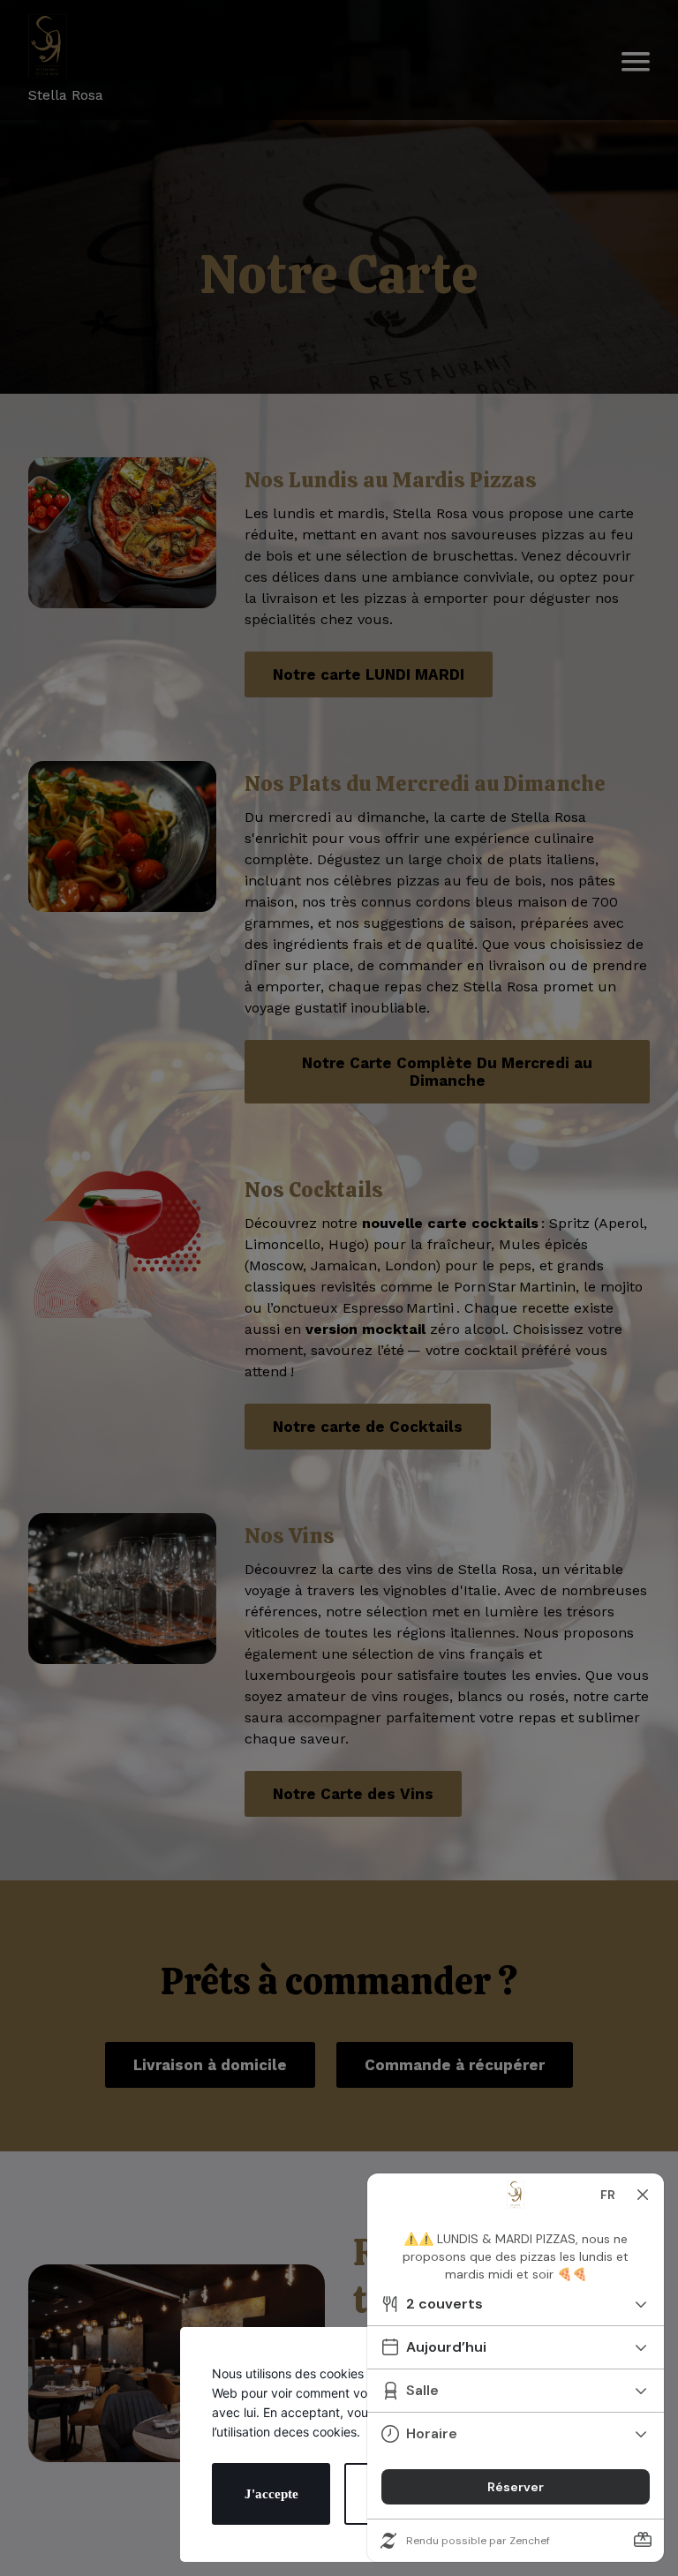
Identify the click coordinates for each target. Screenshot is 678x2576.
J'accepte (271, 2494)
